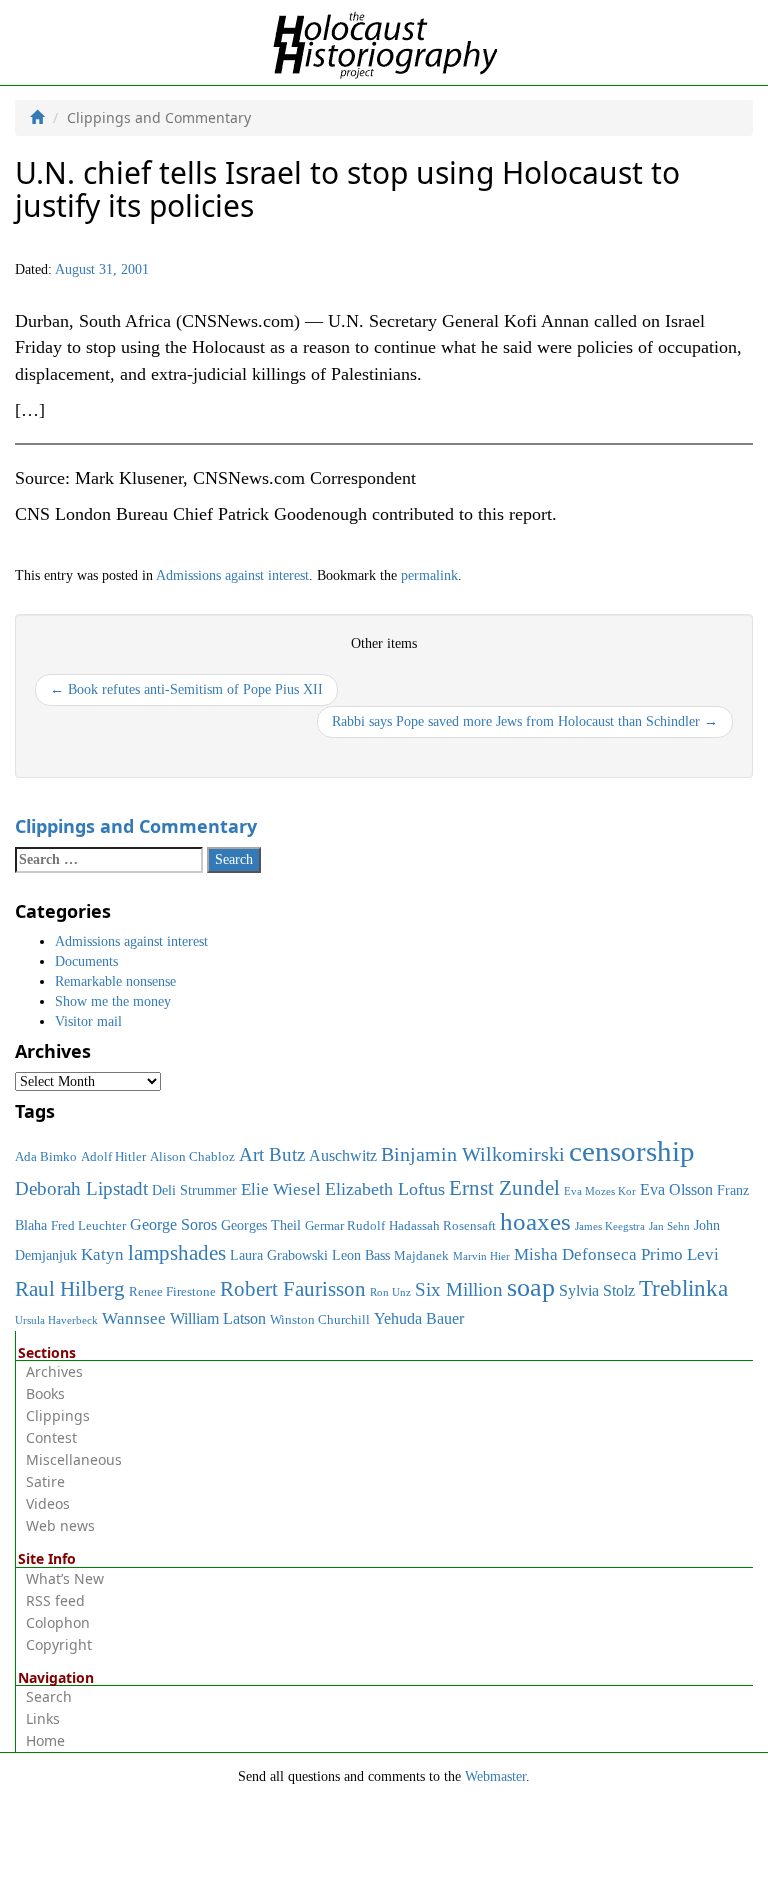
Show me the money (113, 1001)
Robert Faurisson (293, 1289)
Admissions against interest (232, 575)
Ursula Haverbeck (56, 1320)
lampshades (177, 1253)
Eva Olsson (676, 1189)
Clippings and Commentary (136, 826)
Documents (86, 961)
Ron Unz (390, 1292)
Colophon (58, 1622)
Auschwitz (343, 1155)
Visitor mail (88, 1021)
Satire (45, 1481)
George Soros (173, 1224)
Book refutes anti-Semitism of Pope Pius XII (186, 689)
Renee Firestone (172, 1292)
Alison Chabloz (192, 1157)
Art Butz (272, 1154)
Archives (54, 1371)
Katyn (102, 1254)
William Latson (218, 1318)
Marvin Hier (481, 1256)
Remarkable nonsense (115, 981)
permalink (429, 575)
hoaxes (535, 1221)
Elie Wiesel (281, 1189)
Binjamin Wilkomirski (473, 1154)
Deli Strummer (194, 1190)
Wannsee (134, 1318)
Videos (48, 1503)
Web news (60, 1525)
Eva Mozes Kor (600, 1191)
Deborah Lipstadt (81, 1188)
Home (45, 1740)
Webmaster (495, 1776)
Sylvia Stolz (597, 1290)
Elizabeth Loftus (385, 1189)
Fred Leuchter (88, 1226)
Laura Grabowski (279, 1255)
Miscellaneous (74, 1459)
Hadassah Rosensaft (442, 1226)
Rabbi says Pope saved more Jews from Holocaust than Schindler (525, 721)
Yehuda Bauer (419, 1318)
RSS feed (55, 1600)
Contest (51, 1437)
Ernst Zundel (504, 1188)
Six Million (459, 1289)
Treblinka (683, 1288)
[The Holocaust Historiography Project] (384, 41)
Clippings (58, 1415)
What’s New (65, 1578)
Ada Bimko (46, 1157)
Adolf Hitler (113, 1157)
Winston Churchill (320, 1320)
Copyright (59, 1644)
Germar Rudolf (345, 1226)
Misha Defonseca (575, 1254)
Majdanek (421, 1256)
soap (531, 1287)
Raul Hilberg (70, 1289)
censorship (632, 1151)
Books (45, 1393)
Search (49, 1696)
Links (43, 1718)
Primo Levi (680, 1254)
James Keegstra (610, 1226)
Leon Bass (361, 1255)
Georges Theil (261, 1225)
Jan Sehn (669, 1226)
